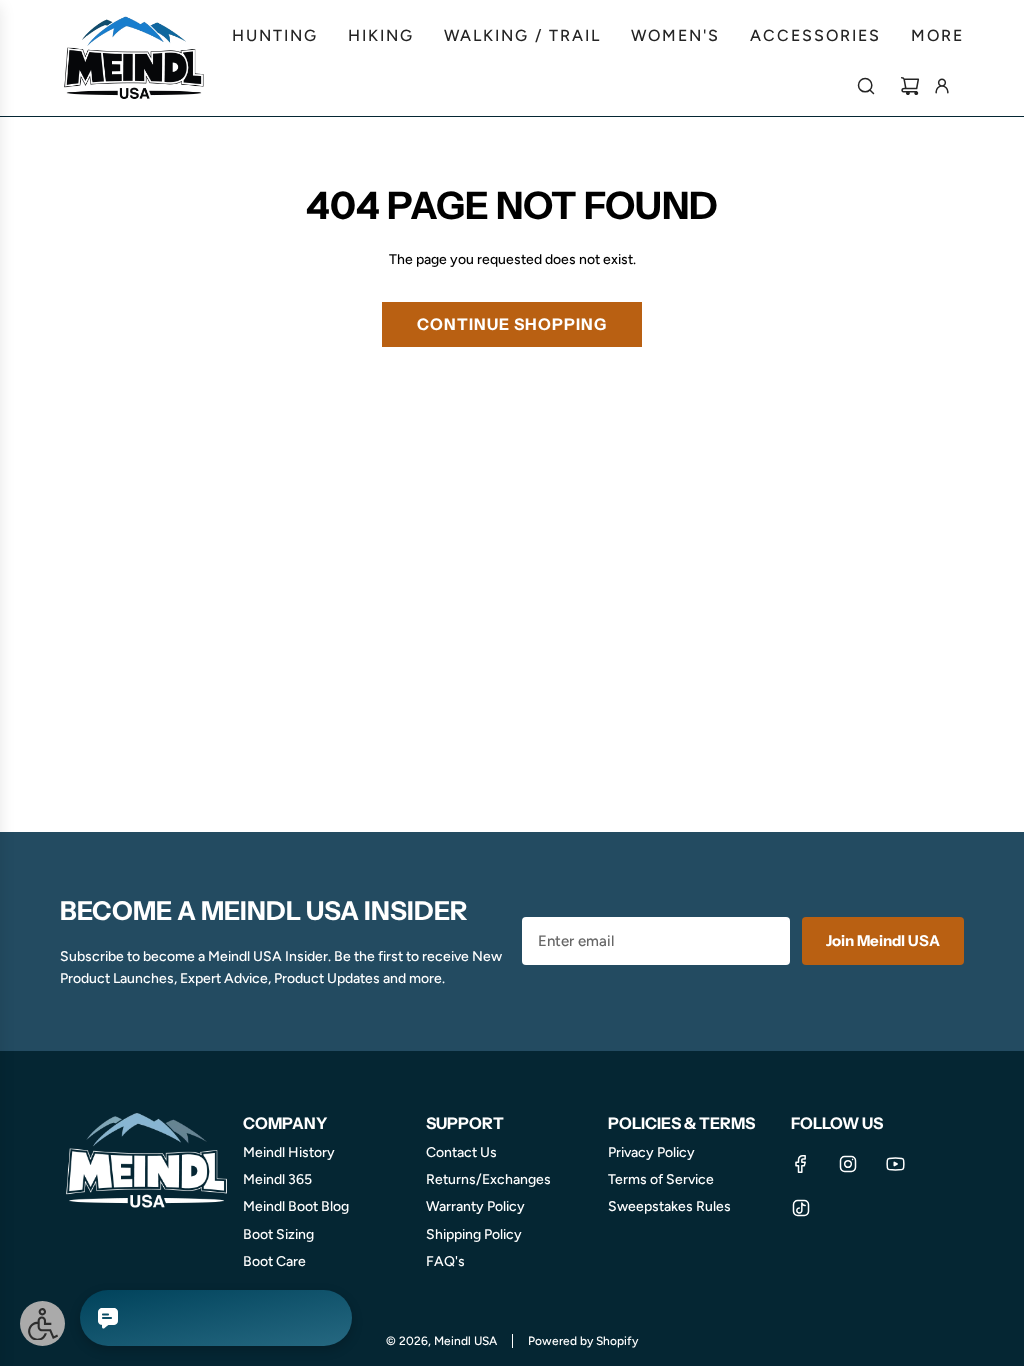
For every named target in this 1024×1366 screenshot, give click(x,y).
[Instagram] (848, 1164)
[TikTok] (801, 1208)
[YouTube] (895, 1164)
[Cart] (910, 86)
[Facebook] (801, 1164)
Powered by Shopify (583, 1341)
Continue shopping (512, 324)
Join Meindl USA (883, 940)
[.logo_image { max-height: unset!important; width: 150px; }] (135, 58)
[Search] (866, 86)
